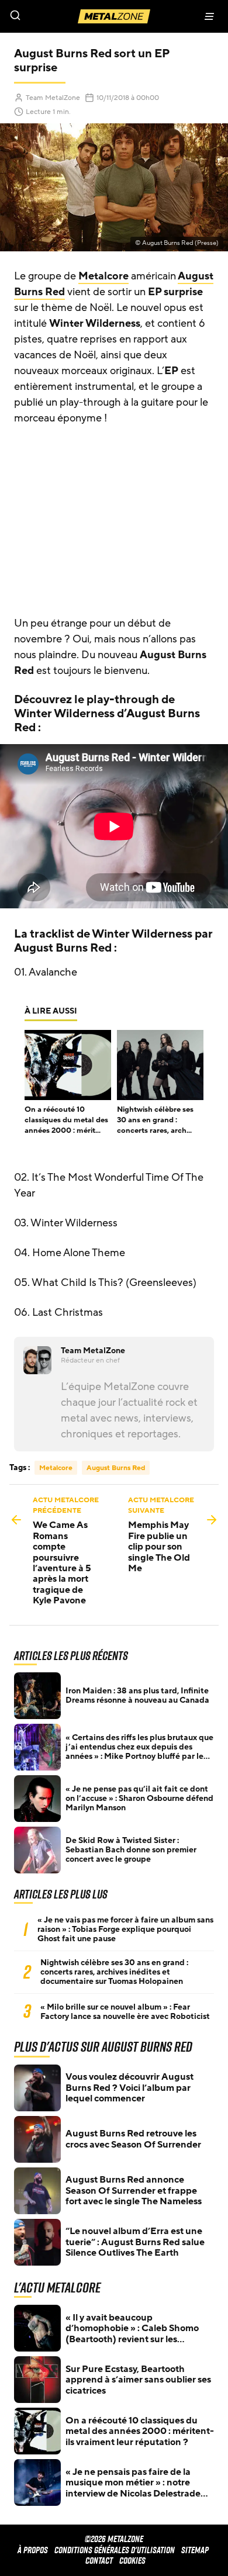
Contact (99, 2561)
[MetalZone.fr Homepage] (114, 16)
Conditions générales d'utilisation (115, 2550)
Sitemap (195, 2550)
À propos (33, 2550)
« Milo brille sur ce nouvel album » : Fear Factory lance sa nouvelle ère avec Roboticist (125, 2012)
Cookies (132, 2561)
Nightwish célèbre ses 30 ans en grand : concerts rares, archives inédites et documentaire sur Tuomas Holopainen (114, 1972)
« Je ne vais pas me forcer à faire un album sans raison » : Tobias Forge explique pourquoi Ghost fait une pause (125, 1930)
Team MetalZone (53, 98)
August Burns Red (116, 1468)
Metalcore (103, 276)
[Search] (57, 16)
